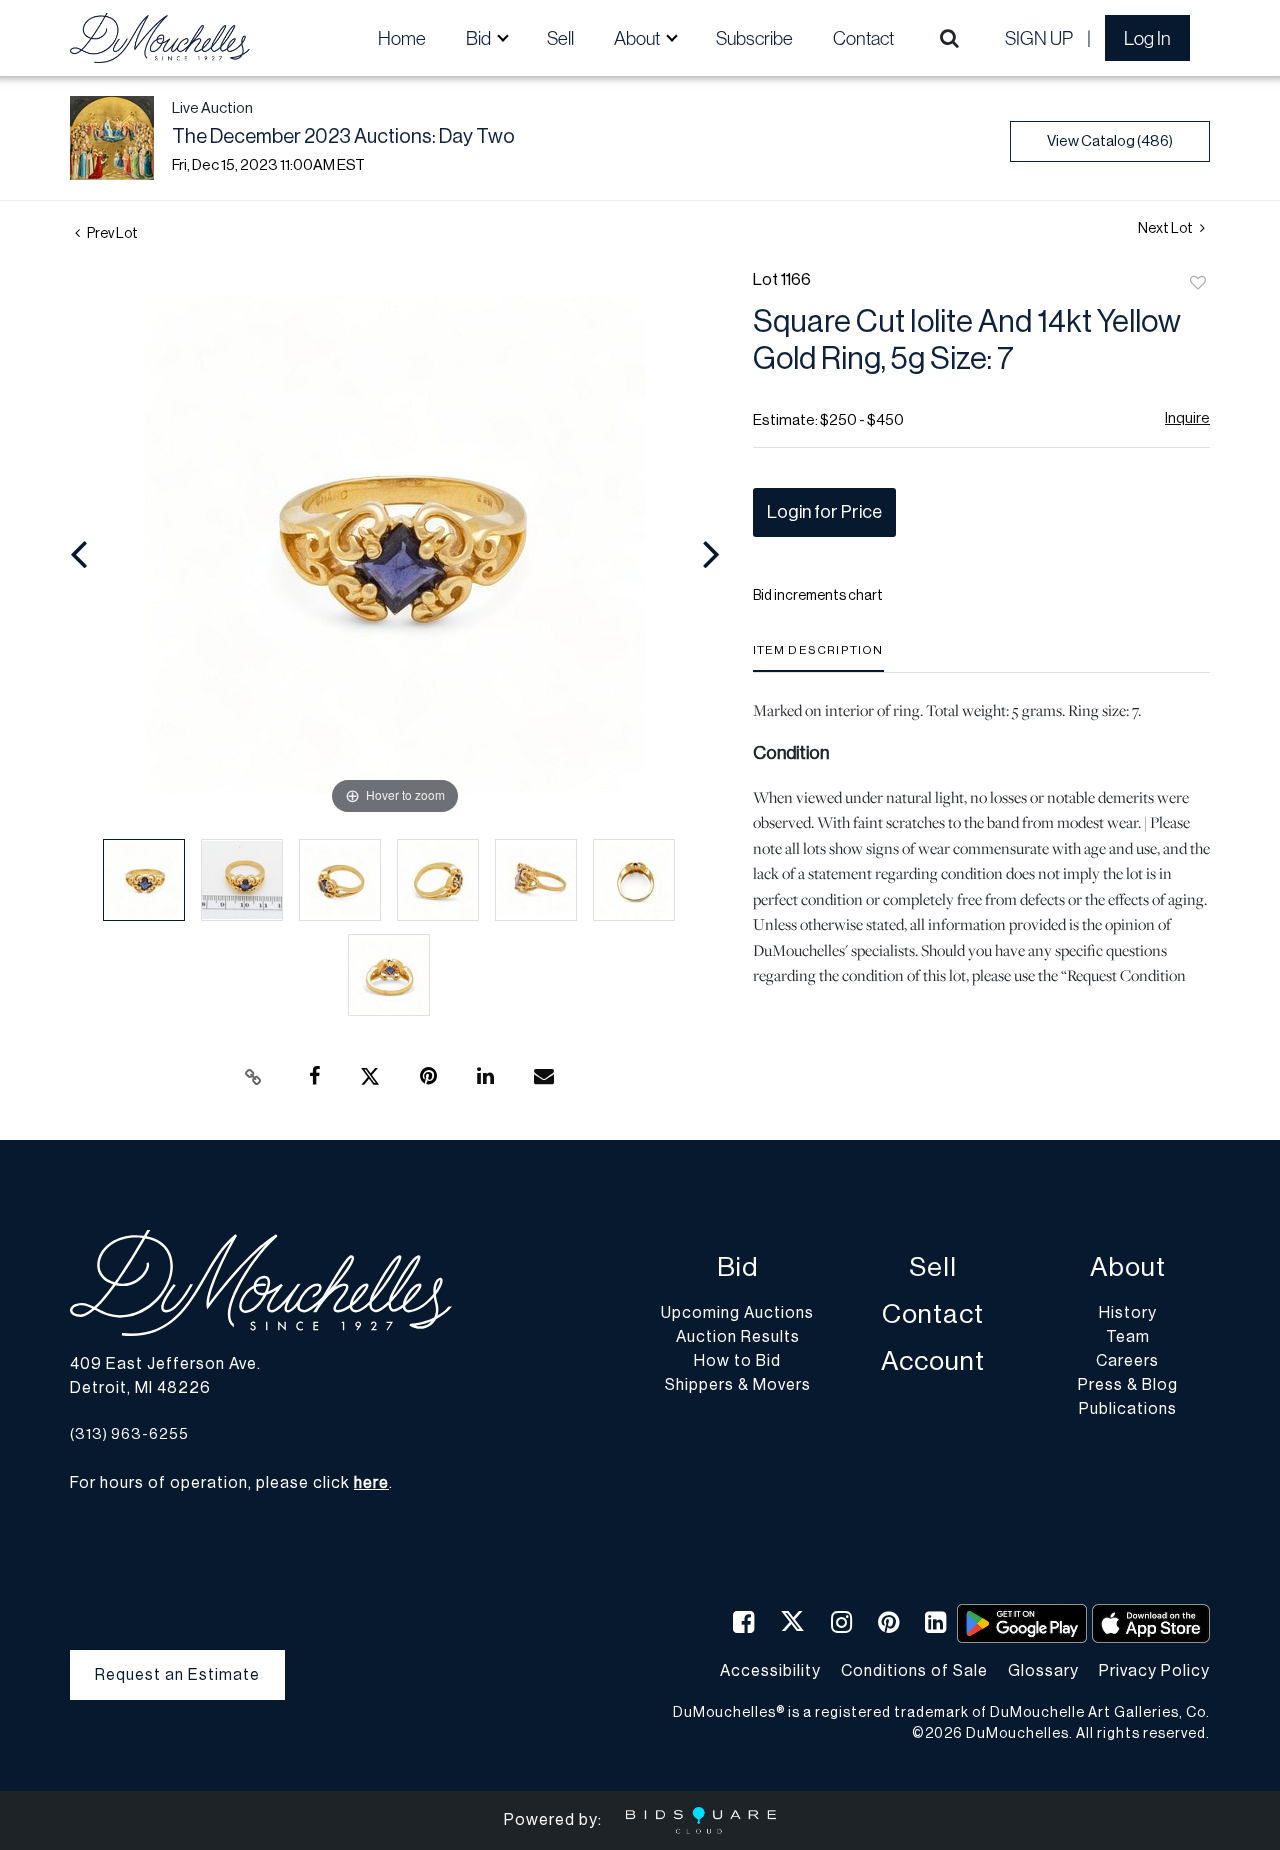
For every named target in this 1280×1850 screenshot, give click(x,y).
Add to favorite (1198, 284)
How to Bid (737, 1361)
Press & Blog (1128, 1385)
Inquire (1187, 418)
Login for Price (824, 512)
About (1128, 1267)
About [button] (638, 38)
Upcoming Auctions (737, 1313)
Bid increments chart (818, 596)
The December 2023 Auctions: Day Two (343, 137)
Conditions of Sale (914, 1671)
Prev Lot (111, 234)
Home (402, 38)
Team (1128, 1337)
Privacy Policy (1154, 1671)
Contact (863, 38)
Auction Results (738, 1337)
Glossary (1043, 1671)
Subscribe (754, 38)
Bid (737, 1267)
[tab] (818, 657)
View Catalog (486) (1110, 141)
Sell (560, 38)
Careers (1127, 1361)
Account (933, 1361)
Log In (1147, 38)
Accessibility (770, 1671)
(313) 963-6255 (129, 1434)
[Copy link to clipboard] (254, 1077)
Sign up (1039, 38)
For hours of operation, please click (229, 1483)
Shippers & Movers (738, 1385)
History (1128, 1313)
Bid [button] (480, 38)
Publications (1128, 1409)
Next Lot (1166, 229)
